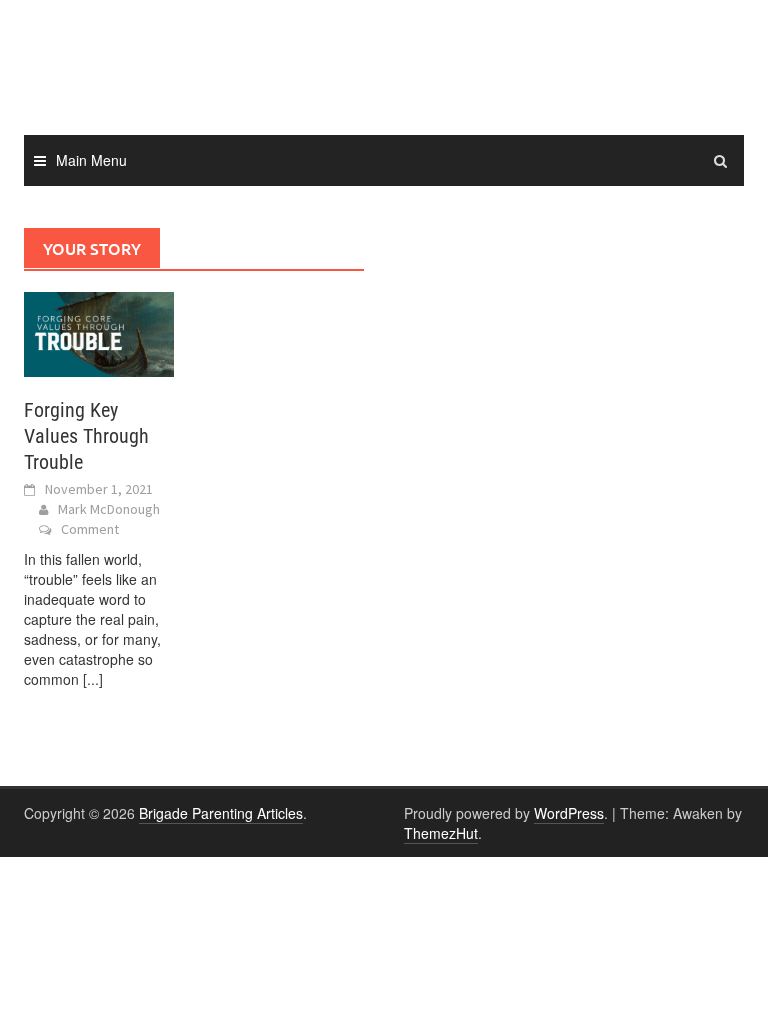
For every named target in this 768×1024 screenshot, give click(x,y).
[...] (93, 679)
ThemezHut (441, 833)
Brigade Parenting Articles (221, 813)
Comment (90, 529)
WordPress (569, 813)
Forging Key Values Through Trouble (86, 436)
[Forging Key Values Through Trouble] (99, 332)
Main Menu (91, 160)
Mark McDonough (109, 509)
